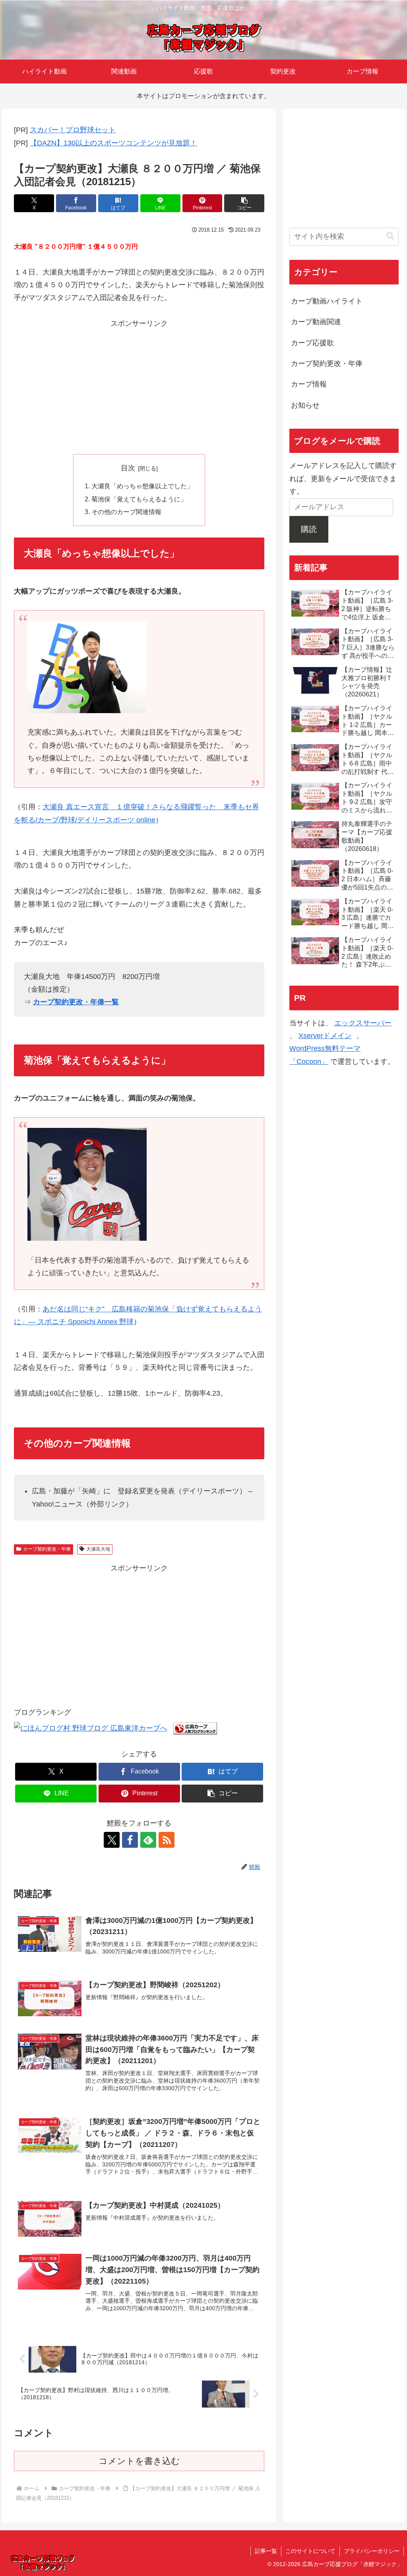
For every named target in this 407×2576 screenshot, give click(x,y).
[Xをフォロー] (112, 1840)
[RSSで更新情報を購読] (167, 1840)
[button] (244, 203)
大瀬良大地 (98, 1549)
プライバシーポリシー (372, 2551)
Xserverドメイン (325, 1036)
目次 (128, 468)
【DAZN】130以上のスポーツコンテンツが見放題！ (113, 143)
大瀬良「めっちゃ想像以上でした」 (142, 486)
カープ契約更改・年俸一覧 (76, 1002)
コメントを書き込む (139, 2461)
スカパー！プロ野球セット (73, 130)
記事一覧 (266, 2551)
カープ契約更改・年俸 (47, 1549)
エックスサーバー (363, 1023)
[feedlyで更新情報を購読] (148, 1840)
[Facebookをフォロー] (130, 1840)
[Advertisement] (139, 386)
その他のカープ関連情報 (126, 512)
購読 (309, 529)
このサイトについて (310, 2551)
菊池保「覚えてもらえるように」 (139, 499)
